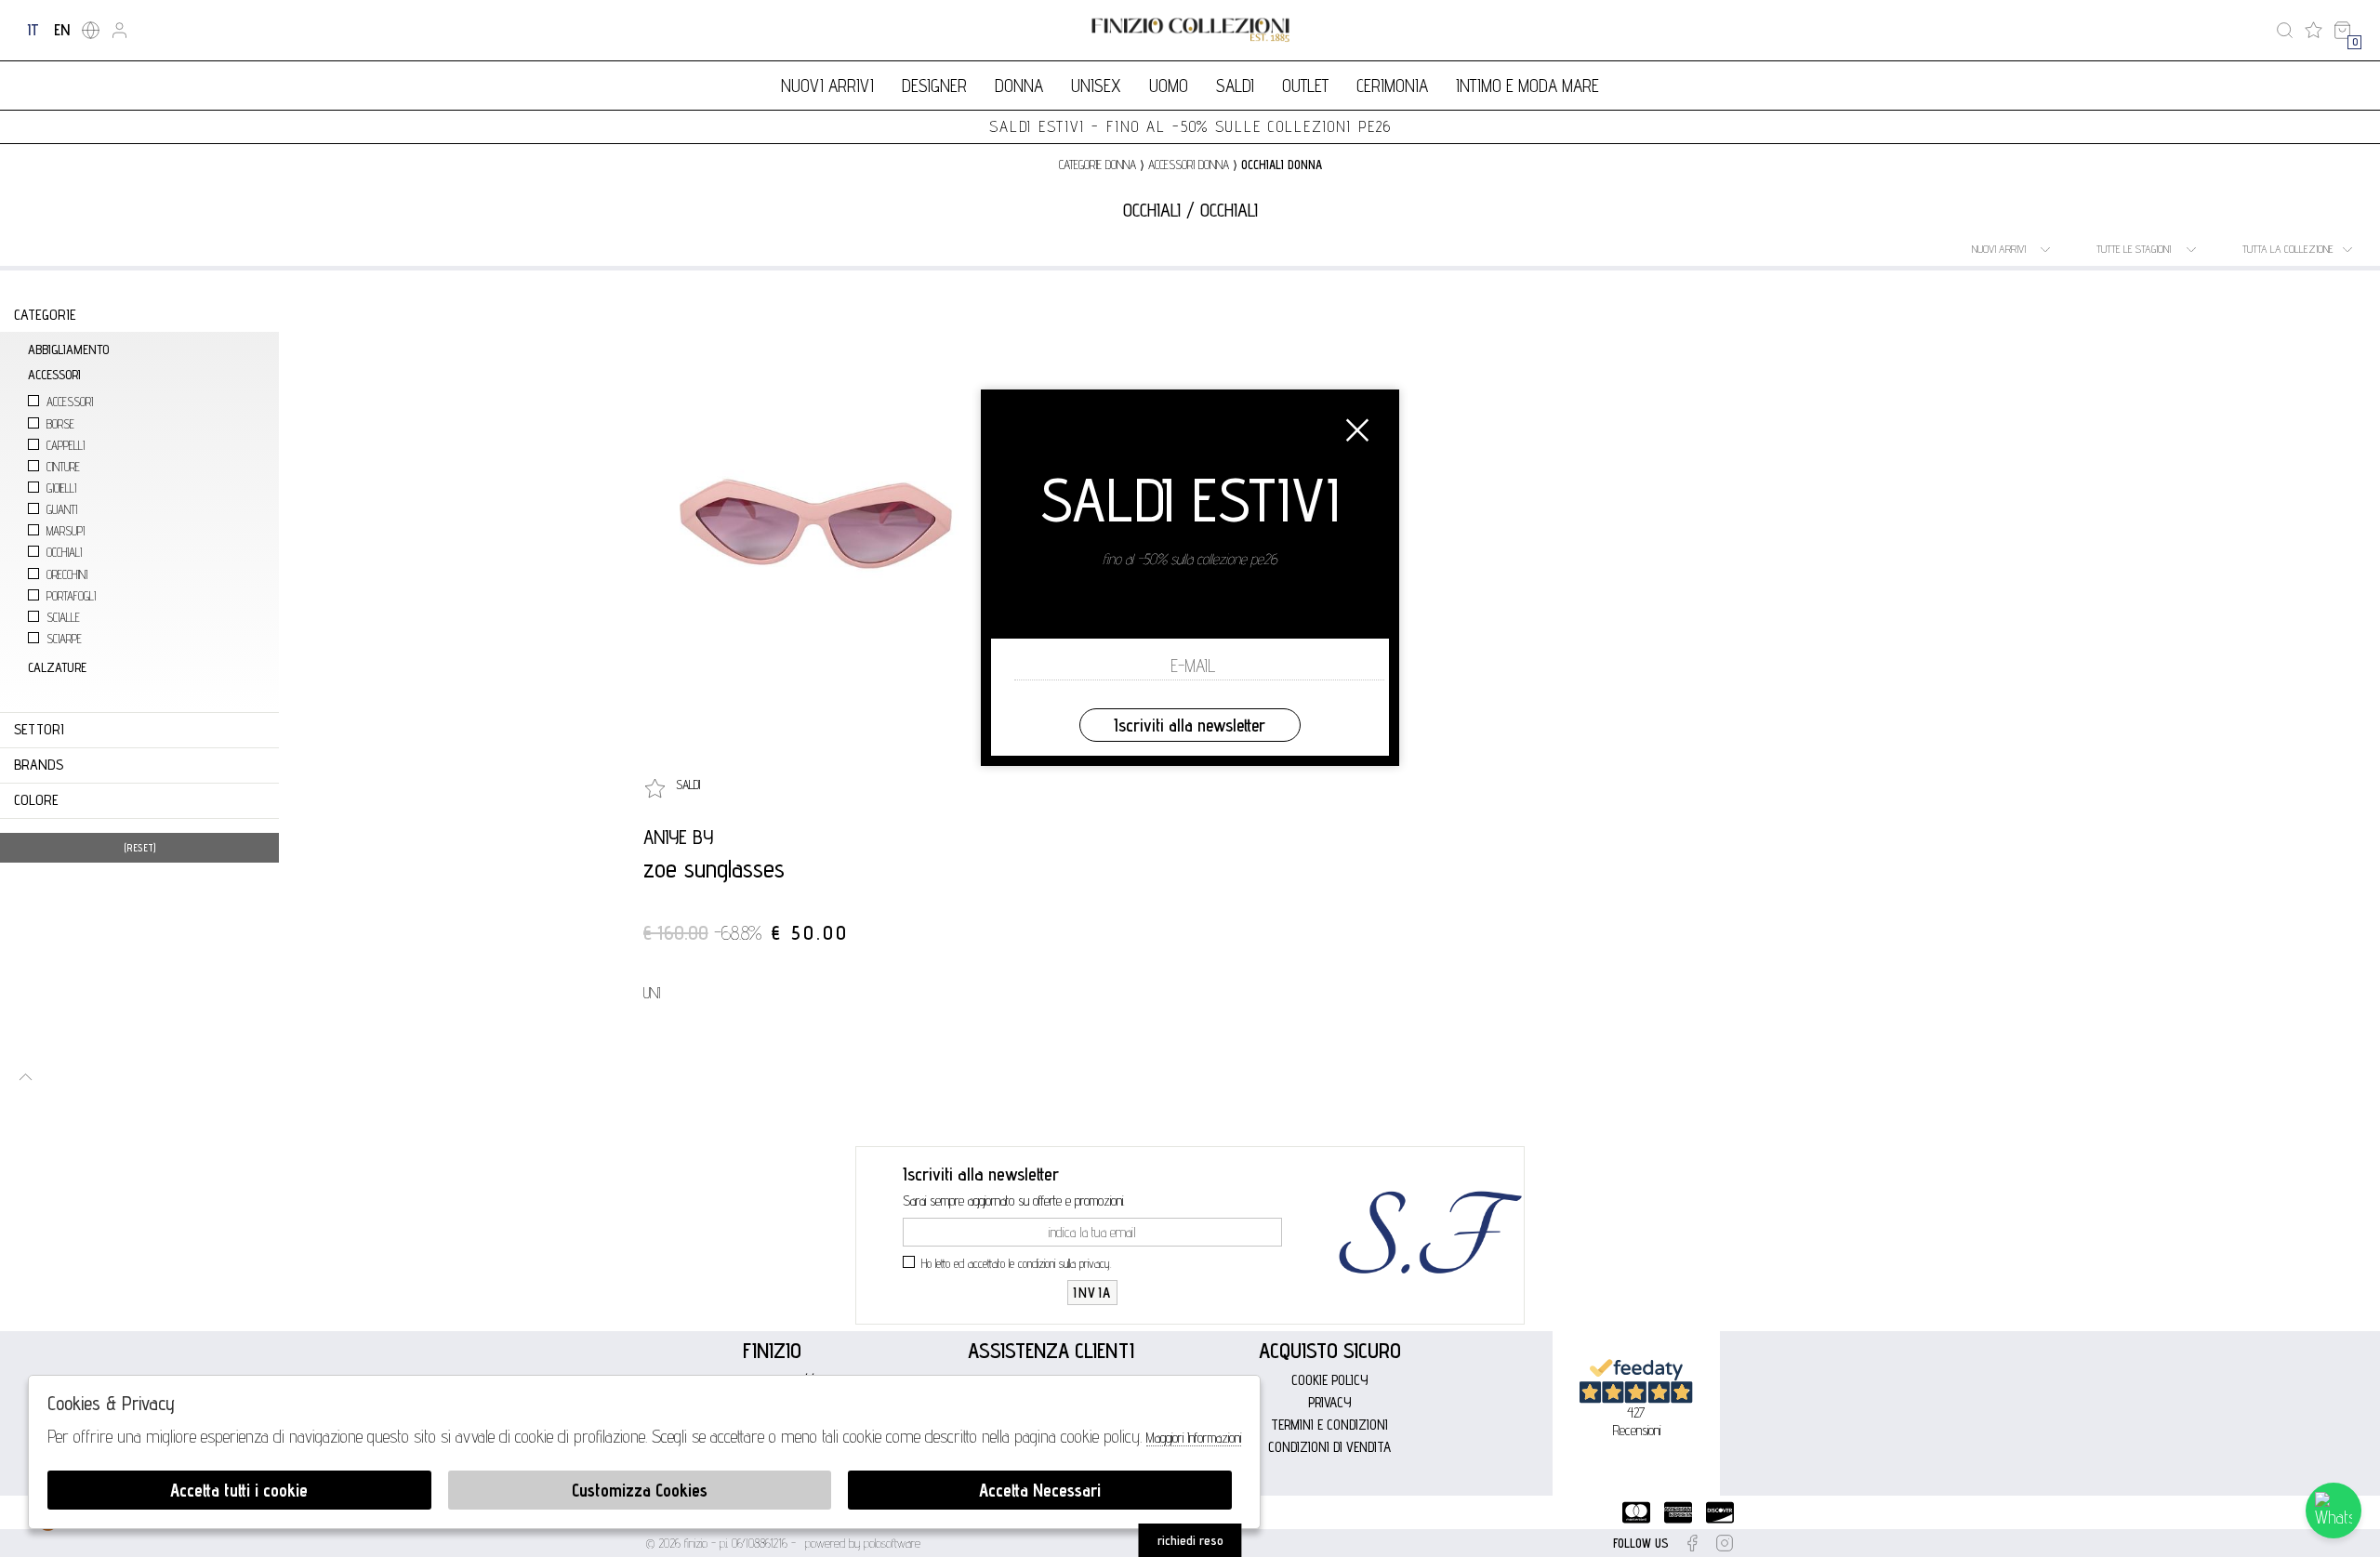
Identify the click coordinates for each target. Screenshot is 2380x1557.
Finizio (772, 1350)
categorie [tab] (45, 315)
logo (1190, 30)
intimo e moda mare (1527, 86)
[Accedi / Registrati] (119, 30)
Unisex (1096, 86)
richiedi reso (1190, 1540)
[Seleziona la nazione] (91, 30)
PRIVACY (1330, 1402)
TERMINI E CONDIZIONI (1329, 1425)
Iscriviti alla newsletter (1190, 725)
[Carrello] (2342, 30)
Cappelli (66, 446)
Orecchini (67, 575)
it (33, 30)
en (62, 30)
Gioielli (61, 488)
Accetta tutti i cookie (239, 1490)
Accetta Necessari (1040, 1490)
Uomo (1169, 86)
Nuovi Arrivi (827, 86)
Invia (1092, 1293)
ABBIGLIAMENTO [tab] (68, 349)
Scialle (63, 618)
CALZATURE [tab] (57, 667)
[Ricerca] (2285, 30)
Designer (934, 86)
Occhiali (64, 553)
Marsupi (66, 531)
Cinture (63, 467)
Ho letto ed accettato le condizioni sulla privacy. (1017, 1263)
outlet (1305, 86)
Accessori (70, 402)
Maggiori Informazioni (1194, 1438)
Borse (60, 424)
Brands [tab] (39, 765)
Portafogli (71, 596)
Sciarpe (64, 639)
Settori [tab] (39, 729)
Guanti (62, 510)
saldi (1235, 86)
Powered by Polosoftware (863, 1543)
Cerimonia (1392, 86)
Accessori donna (1189, 165)
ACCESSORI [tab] (54, 374)
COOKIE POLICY (1330, 1380)
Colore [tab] (36, 800)
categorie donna (1097, 165)
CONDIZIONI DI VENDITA (1329, 1447)
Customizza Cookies (640, 1490)
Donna (1019, 86)
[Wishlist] (2314, 30)
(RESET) (140, 848)
